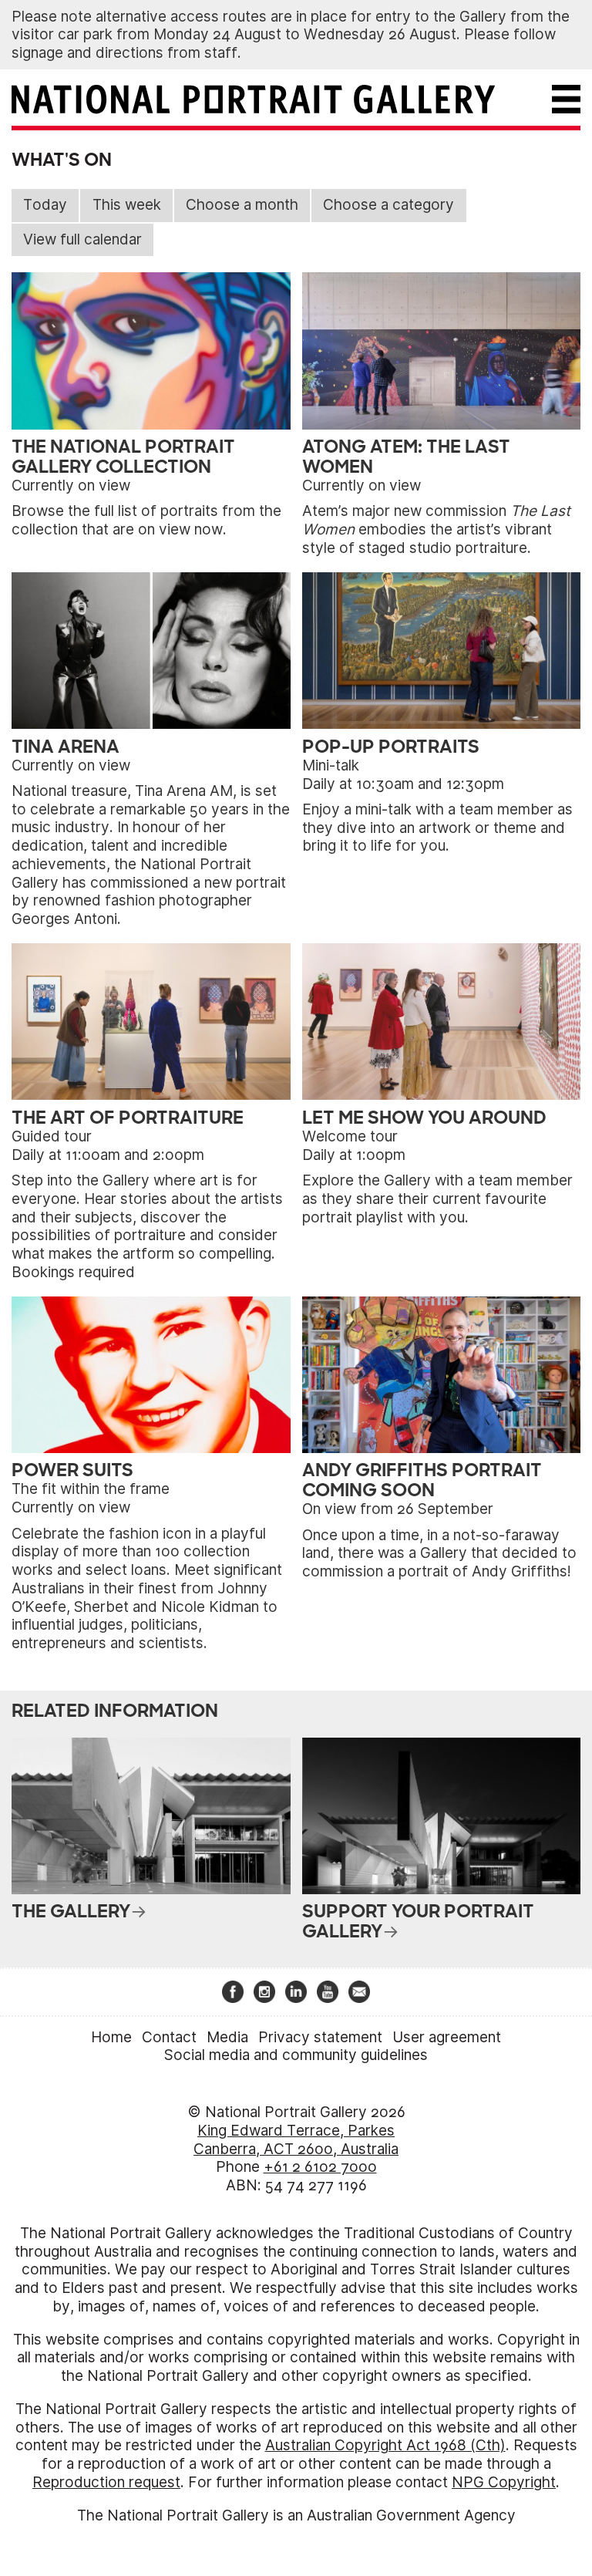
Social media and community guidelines (296, 2055)
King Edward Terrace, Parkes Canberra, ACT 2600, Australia (296, 2140)
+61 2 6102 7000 (320, 2167)
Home (111, 2037)
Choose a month (242, 205)
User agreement (447, 2037)
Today (45, 205)
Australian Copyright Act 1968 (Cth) (385, 2445)
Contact (169, 2037)
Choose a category (388, 205)
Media (227, 2037)
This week (127, 205)
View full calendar (82, 239)
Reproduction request (106, 2482)
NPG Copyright (504, 2482)
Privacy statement (320, 2037)
